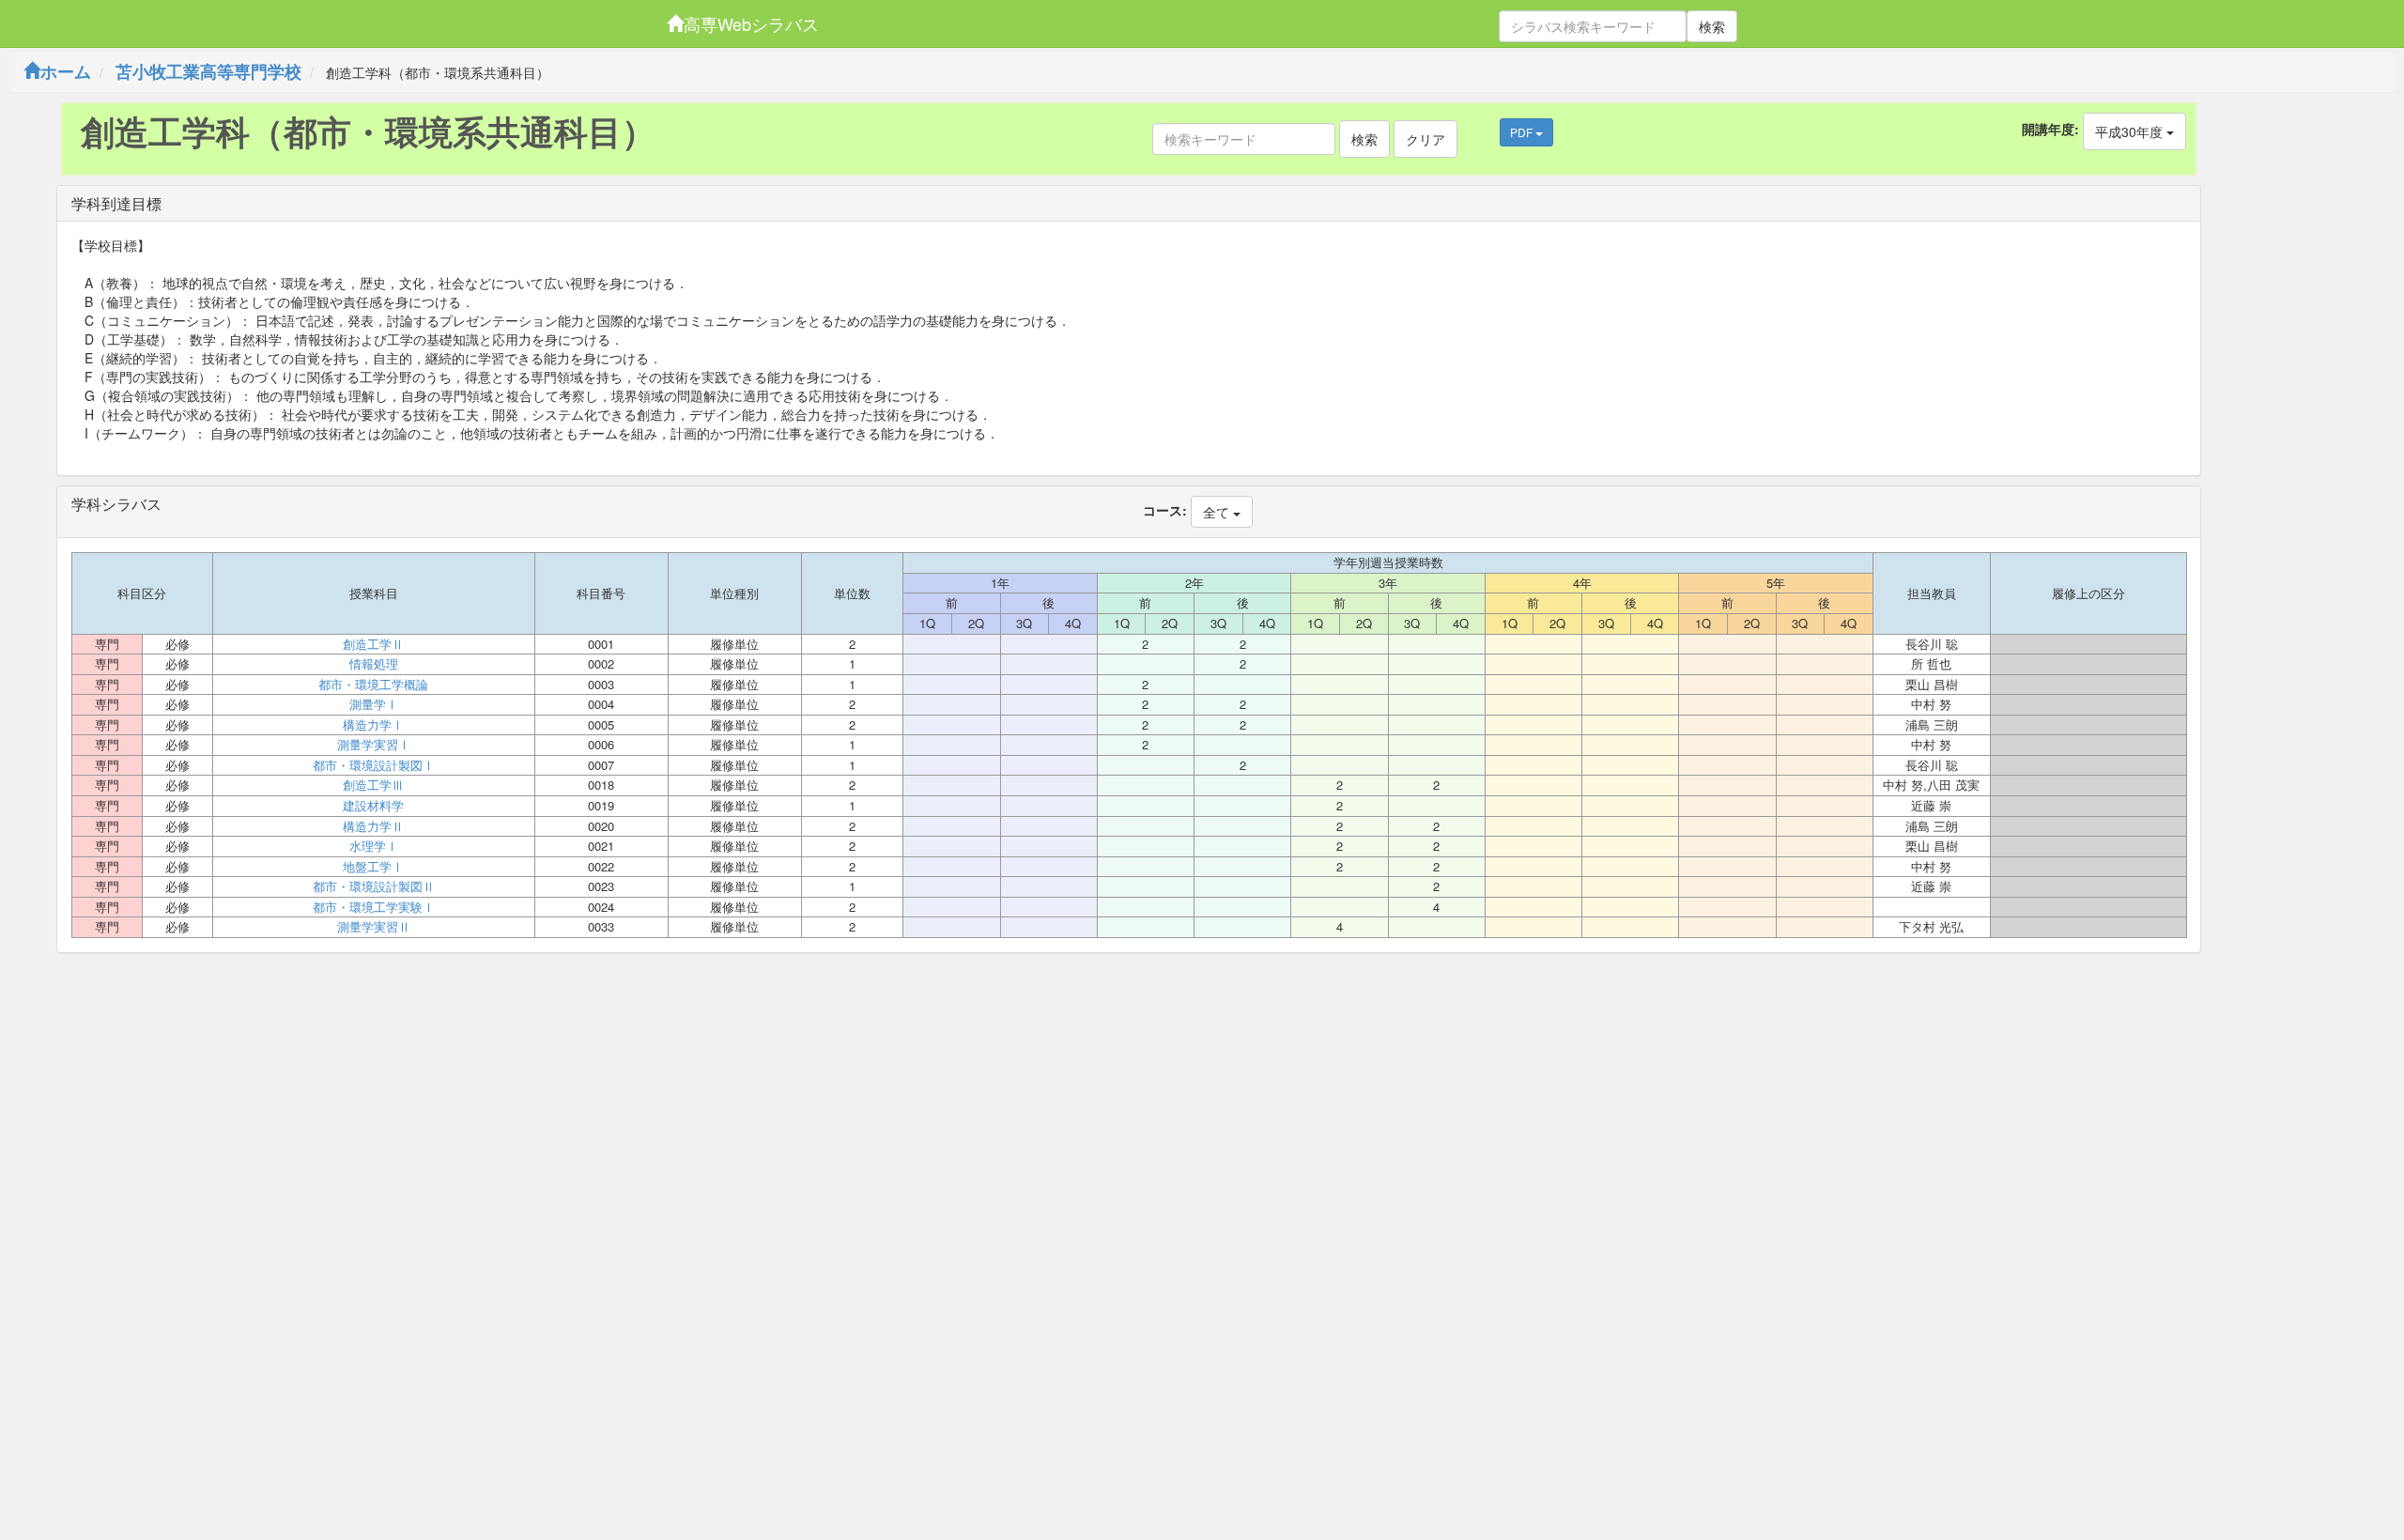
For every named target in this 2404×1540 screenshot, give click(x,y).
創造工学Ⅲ (373, 785)
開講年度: (2050, 129)
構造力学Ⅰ (373, 725)
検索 (1712, 26)
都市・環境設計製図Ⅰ (374, 765)
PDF (1523, 132)
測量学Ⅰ (374, 704)
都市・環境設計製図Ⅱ (374, 886)
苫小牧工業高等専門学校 (208, 71)
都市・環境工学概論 (373, 685)
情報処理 (374, 664)
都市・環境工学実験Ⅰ (374, 907)
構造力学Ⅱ (373, 826)
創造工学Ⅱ (373, 644)
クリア (1425, 139)
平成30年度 (2131, 131)
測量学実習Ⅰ (374, 745)
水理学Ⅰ (374, 846)
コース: (1165, 510)
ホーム (66, 71)
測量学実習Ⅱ (374, 927)
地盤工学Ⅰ (373, 867)
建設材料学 (373, 806)
